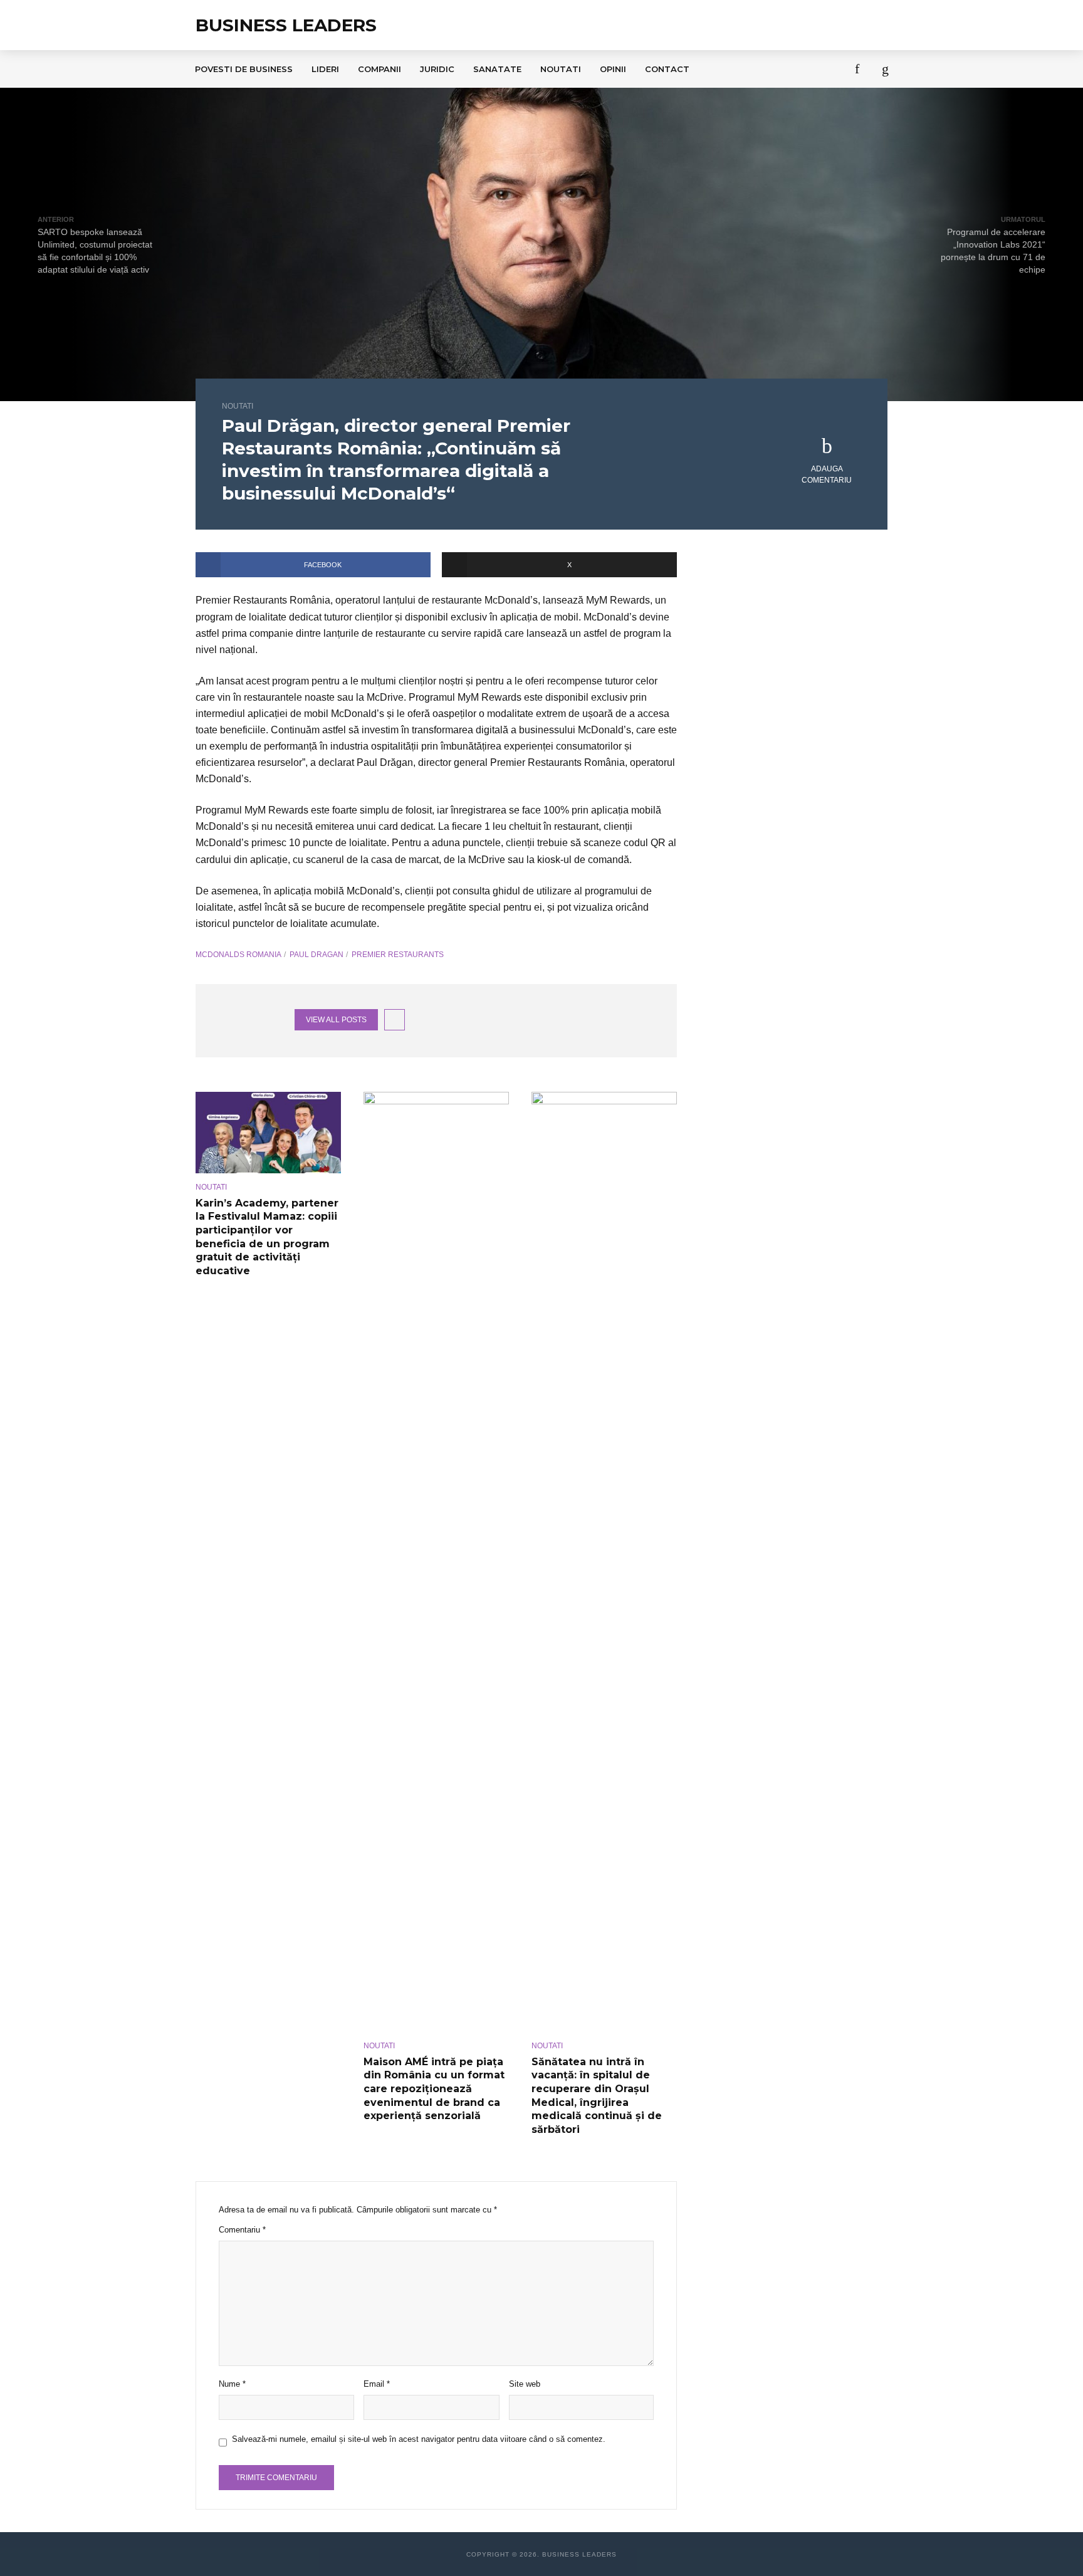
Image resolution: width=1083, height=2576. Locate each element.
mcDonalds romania (238, 955)
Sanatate (497, 69)
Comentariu (242, 2230)
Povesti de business (244, 69)
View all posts (336, 1020)
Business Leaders (286, 25)
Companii (379, 69)
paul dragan (317, 955)
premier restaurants (398, 955)
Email (377, 2384)
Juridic (437, 69)
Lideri (325, 69)
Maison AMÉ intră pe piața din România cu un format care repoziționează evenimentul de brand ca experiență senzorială (434, 2089)
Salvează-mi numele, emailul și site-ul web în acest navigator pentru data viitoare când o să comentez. (419, 2439)
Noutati (561, 69)
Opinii (613, 69)
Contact (667, 69)
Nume (232, 2384)
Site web (525, 2384)
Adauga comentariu (827, 474)
